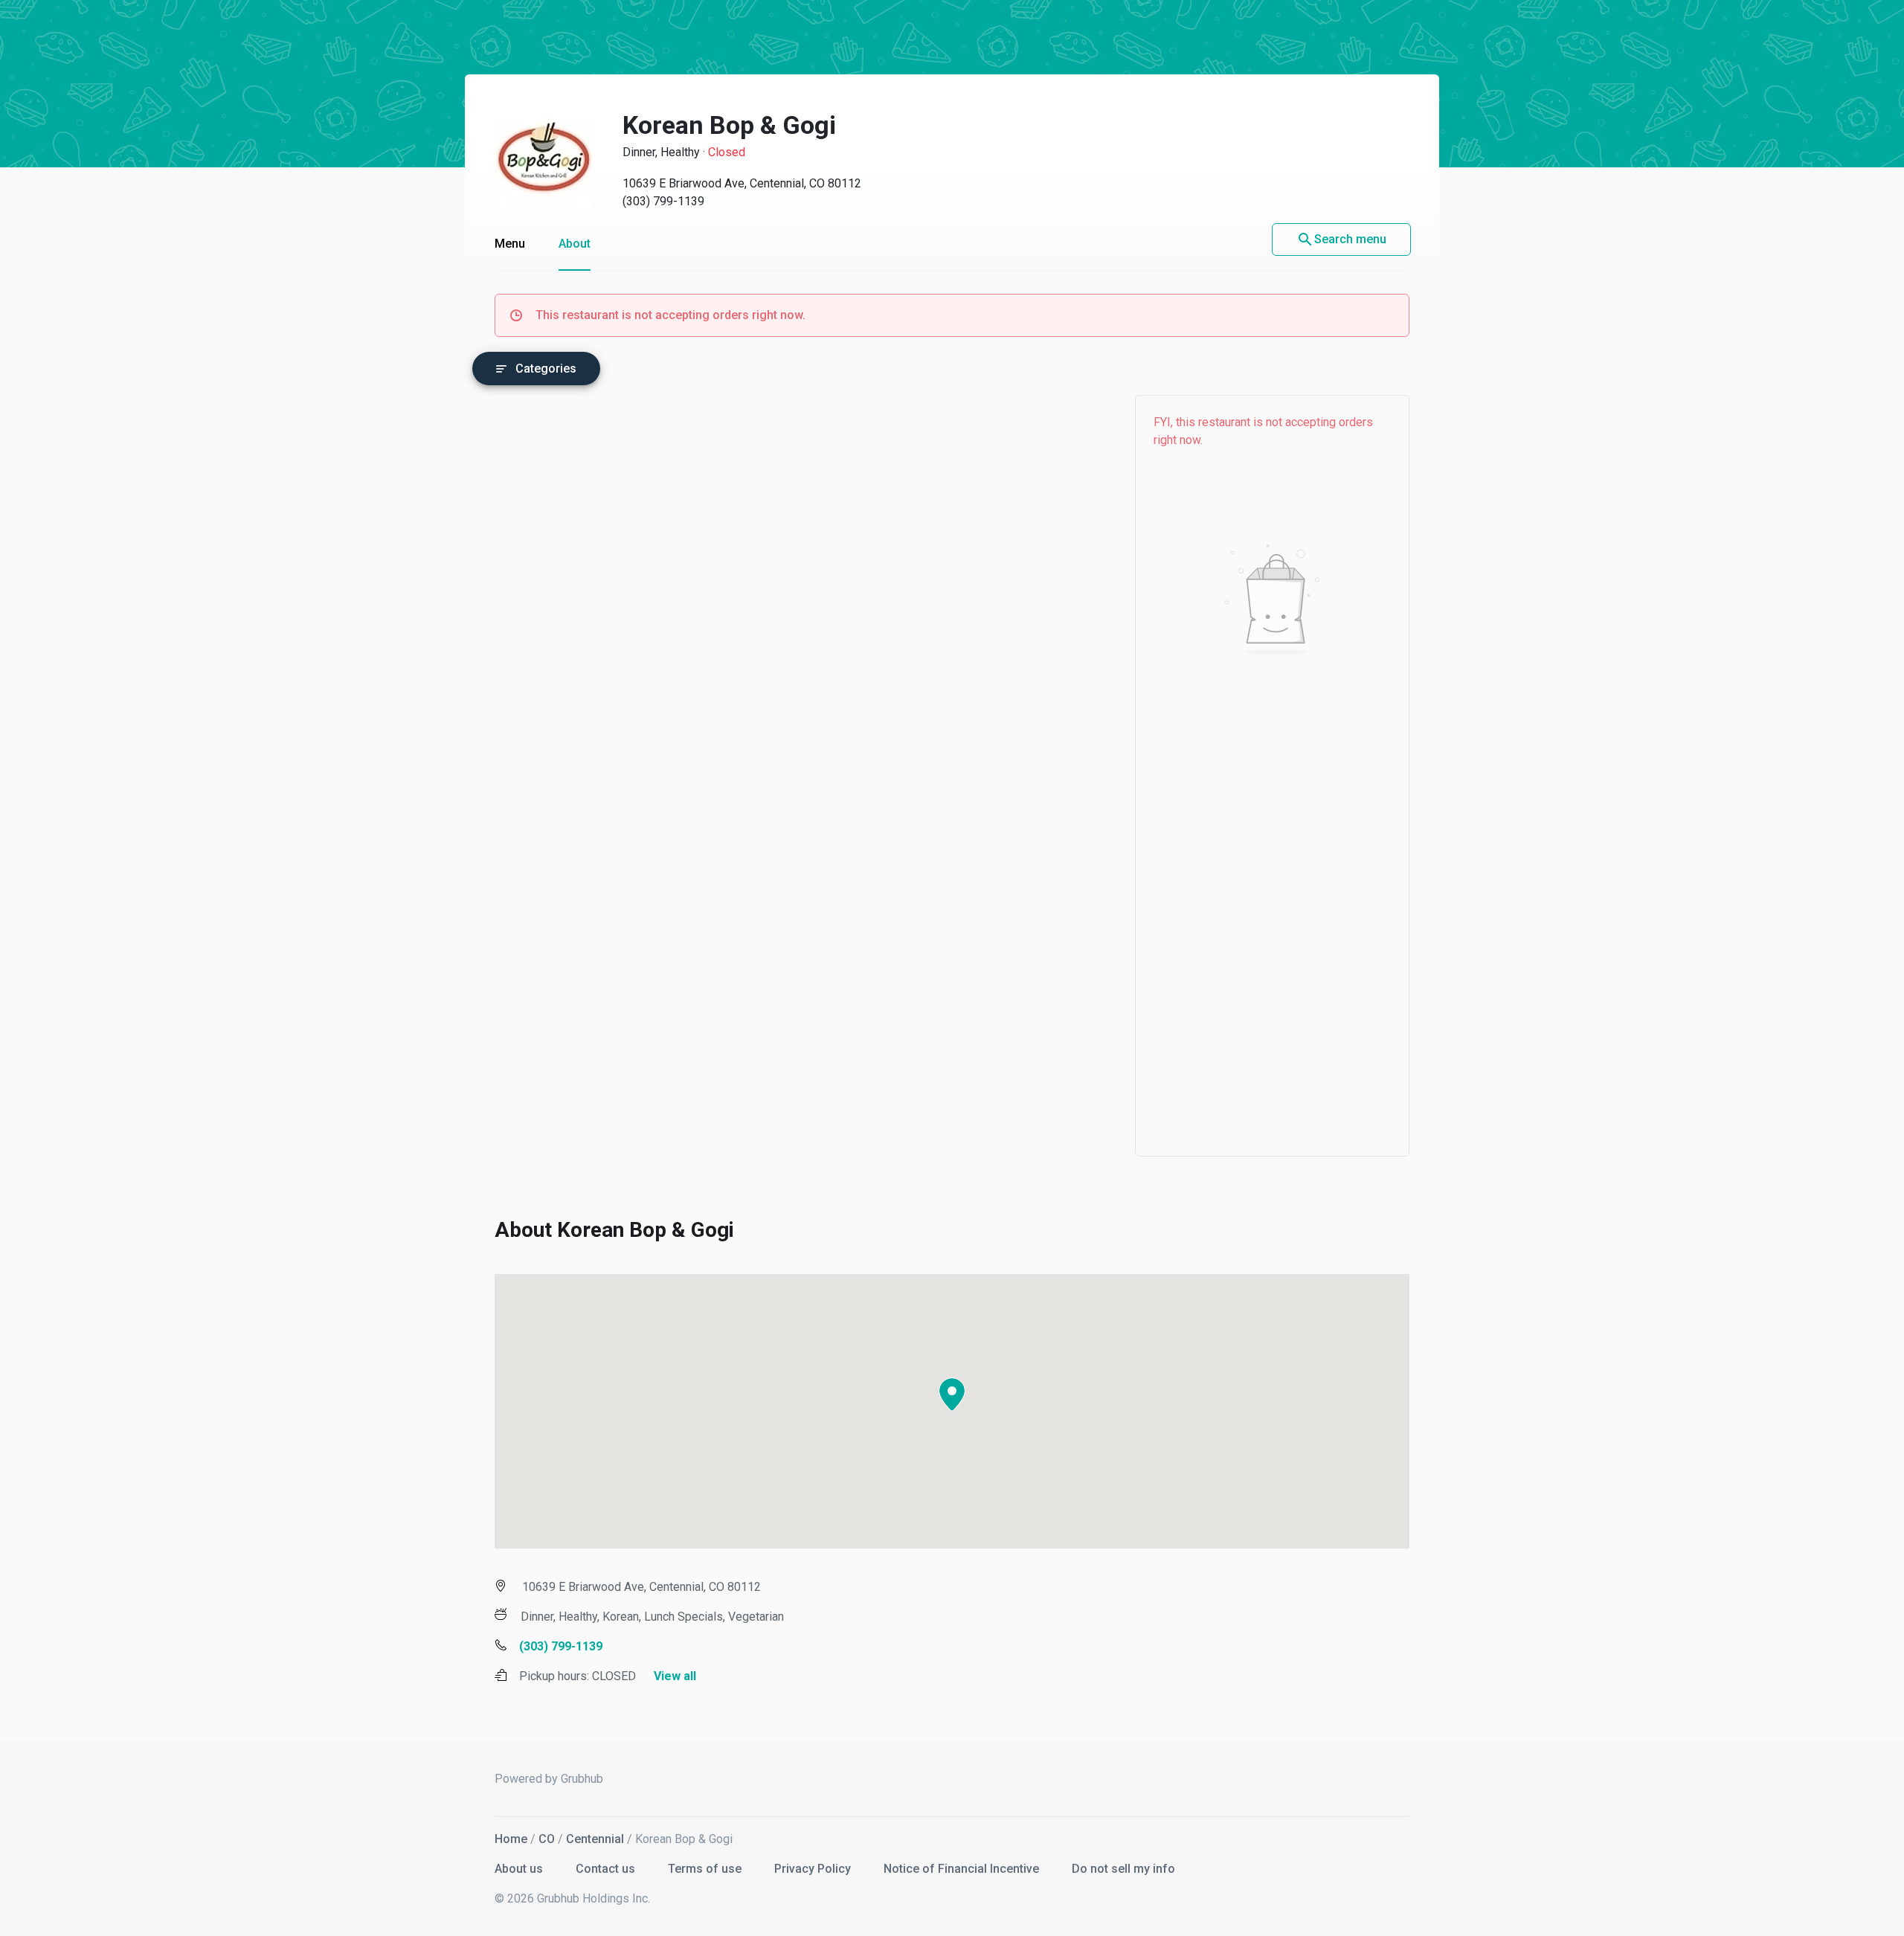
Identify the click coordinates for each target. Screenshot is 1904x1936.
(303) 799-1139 (663, 201)
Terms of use (706, 1869)
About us (520, 1869)
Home (511, 1839)
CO (547, 1839)
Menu (510, 244)
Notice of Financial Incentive (963, 1869)
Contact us (607, 1869)
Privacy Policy (814, 1869)
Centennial (595, 1839)
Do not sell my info (1123, 1869)
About (575, 244)
